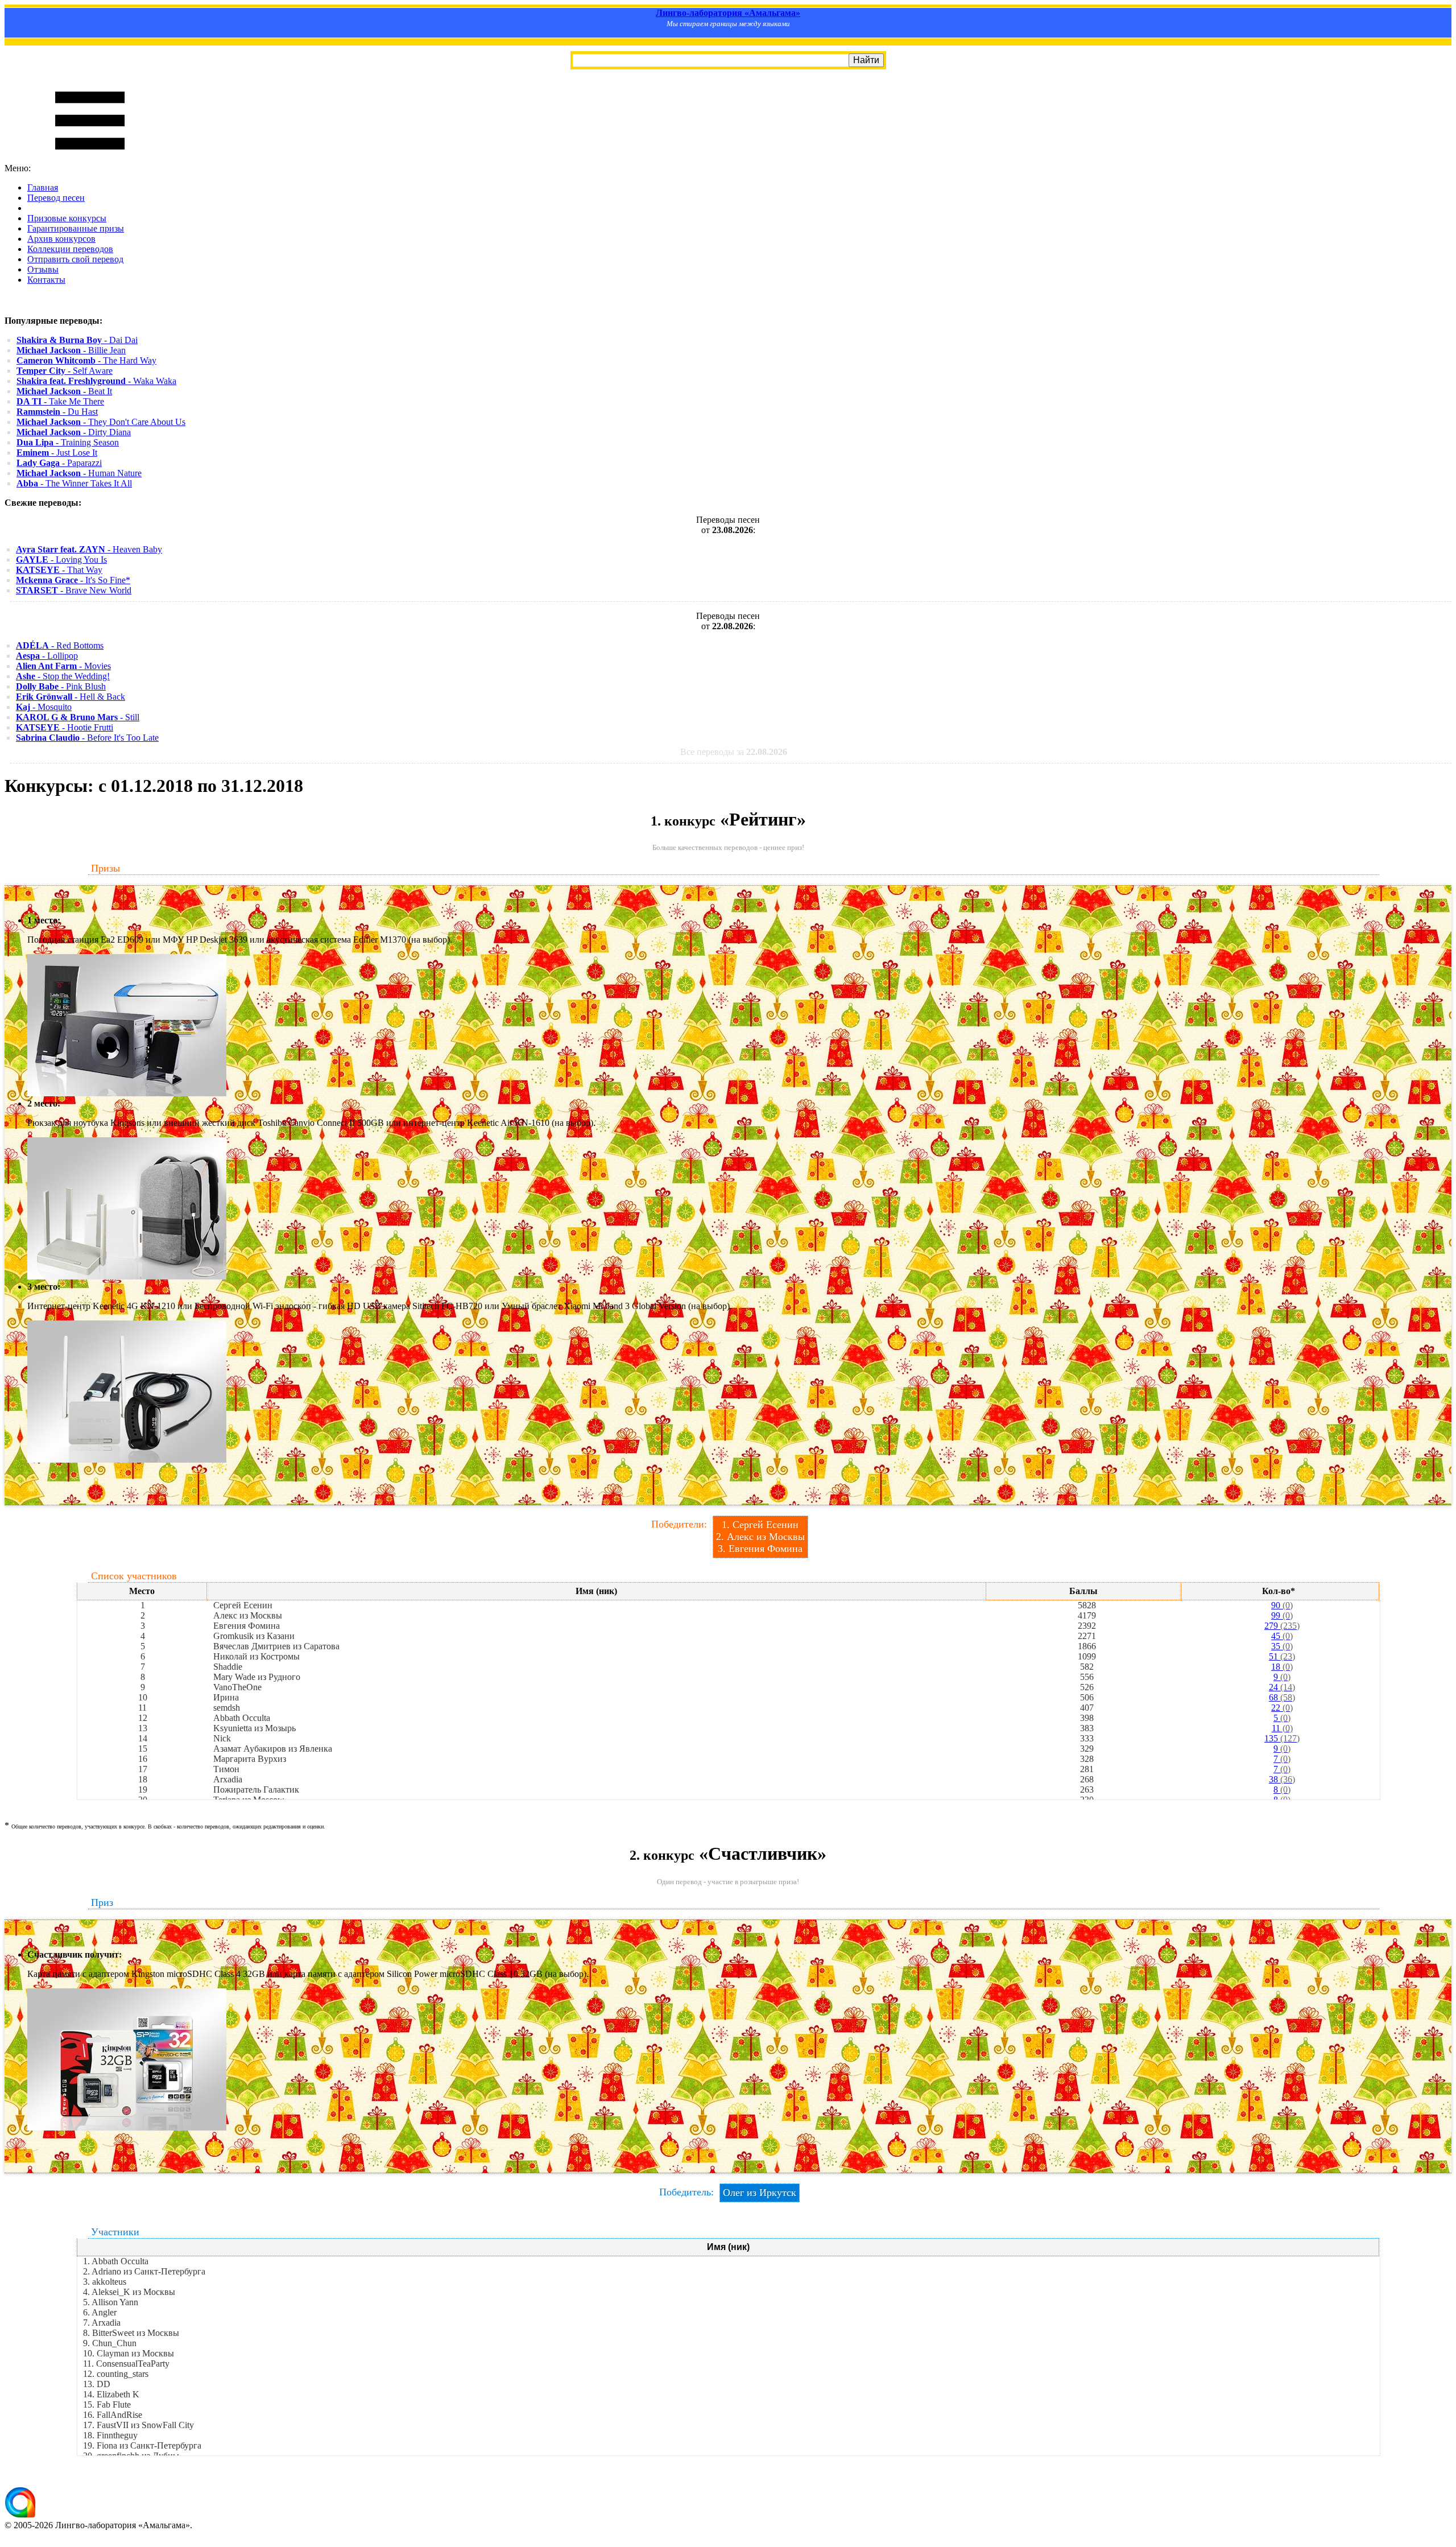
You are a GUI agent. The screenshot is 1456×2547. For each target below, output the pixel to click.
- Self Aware (65, 371)
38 (1282, 1779)
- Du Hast (57, 412)
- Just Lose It (57, 453)
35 (1282, 1646)
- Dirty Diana (74, 432)
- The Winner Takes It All (74, 483)
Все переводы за (734, 752)
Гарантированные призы (76, 228)
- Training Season (68, 442)
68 (1282, 1697)
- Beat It (64, 391)
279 (1282, 1626)
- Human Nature (79, 473)
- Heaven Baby (89, 549)
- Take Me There (60, 401)
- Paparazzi (59, 463)
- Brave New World (74, 590)
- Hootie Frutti (65, 727)
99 (1282, 1615)
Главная (43, 187)
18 (1282, 1667)
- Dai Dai (77, 340)
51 (1282, 1656)
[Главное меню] (90, 158)
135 (1282, 1738)
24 (1282, 1687)
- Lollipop (47, 656)
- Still (78, 717)
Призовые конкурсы (67, 218)
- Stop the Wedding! (63, 676)
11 (1282, 1728)
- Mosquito (44, 707)
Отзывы (43, 269)
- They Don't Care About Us (101, 422)
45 (1282, 1636)
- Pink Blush (61, 686)
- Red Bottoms (60, 645)
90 (1282, 1605)
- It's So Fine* (73, 580)
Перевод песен (56, 198)
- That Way (59, 570)
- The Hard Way (86, 360)
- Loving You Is (61, 560)
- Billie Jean (71, 350)
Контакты (46, 280)
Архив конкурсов (61, 239)
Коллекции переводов (70, 249)
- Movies (63, 666)
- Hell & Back (71, 697)
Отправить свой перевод (75, 259)
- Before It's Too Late (87, 738)
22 (1282, 1708)
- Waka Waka (96, 381)
